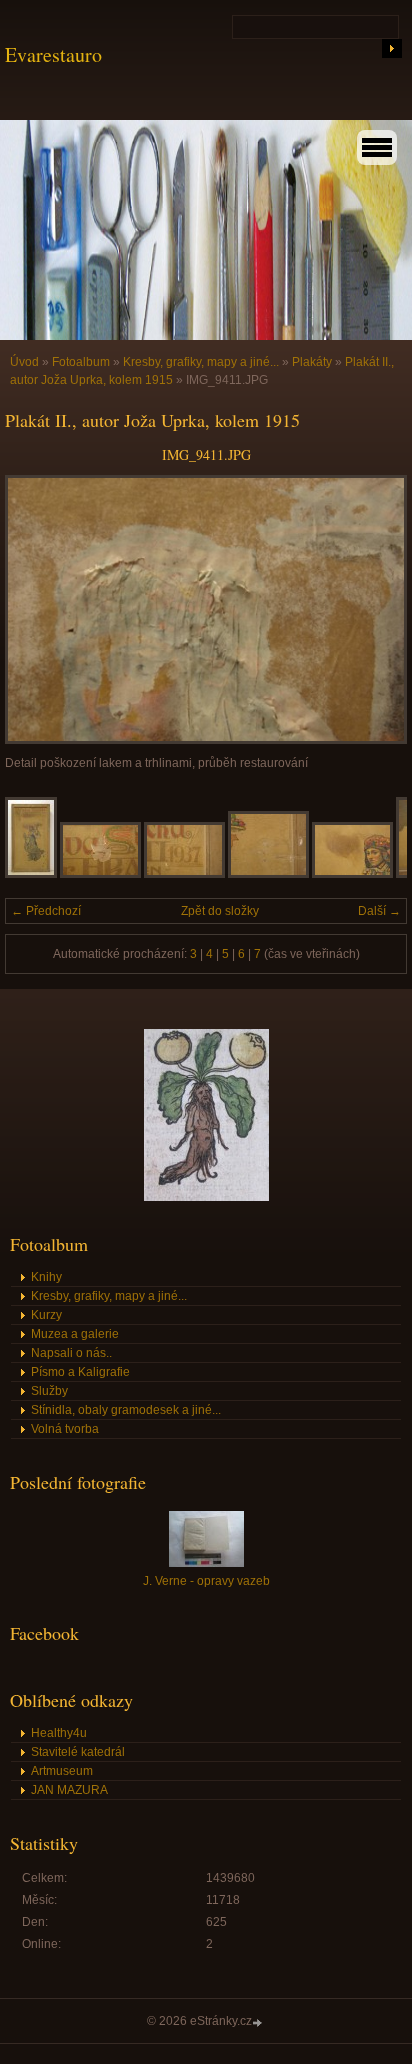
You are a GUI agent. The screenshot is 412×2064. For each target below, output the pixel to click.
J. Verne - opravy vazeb (206, 1581)
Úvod (24, 362)
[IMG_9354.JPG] (100, 874)
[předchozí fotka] (37, 609)
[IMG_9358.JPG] (352, 874)
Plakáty (312, 362)
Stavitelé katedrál (78, 1752)
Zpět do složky (220, 911)
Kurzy (46, 1315)
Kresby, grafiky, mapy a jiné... (201, 362)
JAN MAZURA (69, 1790)
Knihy (46, 1277)
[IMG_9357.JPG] (268, 874)
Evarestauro (53, 54)
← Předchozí (46, 911)
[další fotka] (374, 609)
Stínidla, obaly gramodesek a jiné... (126, 1410)
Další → (379, 911)
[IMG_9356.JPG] (184, 874)
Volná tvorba (65, 1429)
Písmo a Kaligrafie (80, 1372)
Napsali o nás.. (71, 1353)
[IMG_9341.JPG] (31, 874)
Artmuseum (62, 1771)
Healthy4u (59, 1733)
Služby (49, 1391)
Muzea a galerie (75, 1334)
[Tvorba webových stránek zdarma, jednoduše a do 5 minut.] (259, 2022)
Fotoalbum (81, 362)
